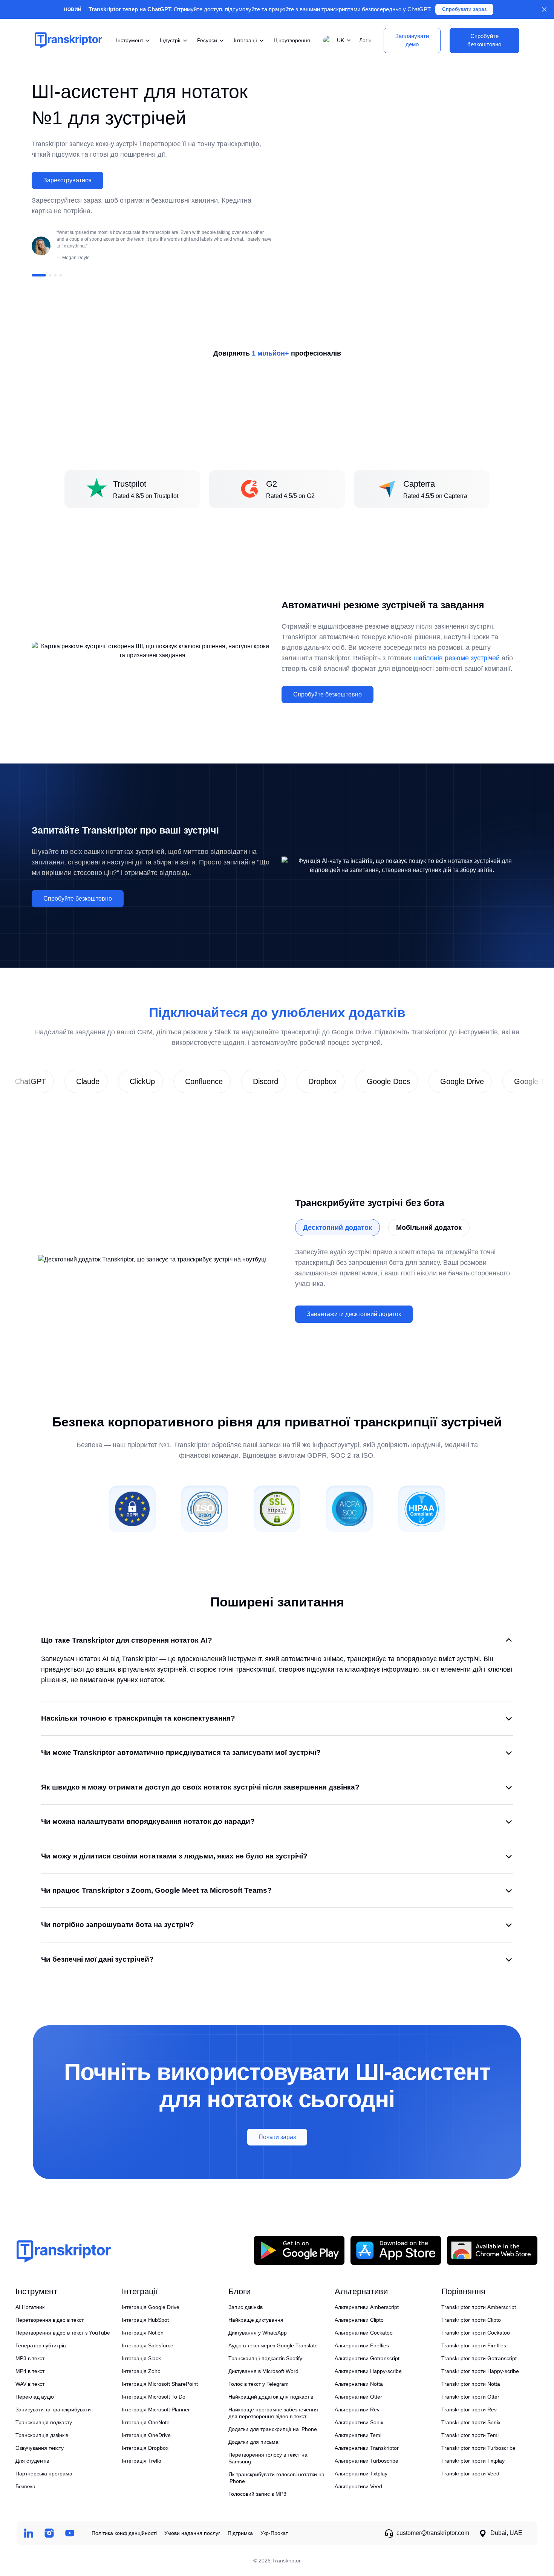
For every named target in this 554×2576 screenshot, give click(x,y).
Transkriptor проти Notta (471, 2384)
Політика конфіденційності (124, 2533)
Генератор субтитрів (41, 2345)
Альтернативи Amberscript (367, 2307)
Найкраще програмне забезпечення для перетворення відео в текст (273, 2413)
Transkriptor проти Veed (470, 2474)
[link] (70, 1081)
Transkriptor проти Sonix (471, 2422)
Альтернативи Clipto (359, 2320)
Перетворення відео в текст (50, 2320)
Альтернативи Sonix (359, 2422)
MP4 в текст (30, 2371)
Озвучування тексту (40, 2448)
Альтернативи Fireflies (362, 2345)
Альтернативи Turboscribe (367, 2461)
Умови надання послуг (192, 2533)
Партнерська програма (44, 2474)
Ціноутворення (292, 40)
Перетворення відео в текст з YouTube (63, 2333)
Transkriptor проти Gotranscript (479, 2358)
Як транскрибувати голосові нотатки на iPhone (276, 2478)
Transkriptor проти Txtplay (473, 2461)
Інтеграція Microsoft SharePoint (160, 2384)
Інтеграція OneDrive (146, 2435)
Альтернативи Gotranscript (367, 2358)
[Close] (544, 9)
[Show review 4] (61, 275)
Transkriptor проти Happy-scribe (480, 2371)
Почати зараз (277, 2137)
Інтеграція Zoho (141, 2371)
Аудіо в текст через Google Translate (273, 2345)
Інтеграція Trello (142, 2461)
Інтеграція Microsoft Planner (156, 2410)
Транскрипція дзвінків (42, 2435)
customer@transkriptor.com (433, 2533)
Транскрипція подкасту (44, 2422)
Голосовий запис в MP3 (257, 2494)
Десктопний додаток (337, 1228)
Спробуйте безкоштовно (328, 694)
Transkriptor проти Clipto (471, 2320)
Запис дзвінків (246, 2307)
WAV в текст (30, 2384)
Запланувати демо (412, 40)
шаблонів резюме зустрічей (457, 658)
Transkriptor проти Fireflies (474, 2345)
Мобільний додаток (429, 1228)
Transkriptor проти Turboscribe (478, 2448)
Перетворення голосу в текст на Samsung (268, 2458)
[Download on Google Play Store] (299, 2250)
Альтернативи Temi (358, 2435)
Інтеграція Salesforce (148, 2345)
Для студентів (32, 2461)
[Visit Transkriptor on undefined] (28, 2533)
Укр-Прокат (274, 2533)
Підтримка (240, 2533)
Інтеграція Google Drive (151, 2307)
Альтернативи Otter (358, 2397)
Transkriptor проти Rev (469, 2410)
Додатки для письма (253, 2442)
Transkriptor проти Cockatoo (476, 2333)
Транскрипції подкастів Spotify (265, 2358)
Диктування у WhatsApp (258, 2333)
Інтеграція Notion (143, 2333)
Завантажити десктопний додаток (354, 1314)
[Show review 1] (39, 275)
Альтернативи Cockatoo (364, 2333)
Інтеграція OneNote (146, 2422)
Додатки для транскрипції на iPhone (273, 2429)
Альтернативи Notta (359, 2384)
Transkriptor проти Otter (470, 2397)
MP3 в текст (30, 2358)
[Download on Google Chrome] (492, 2250)
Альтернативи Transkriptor (367, 2448)
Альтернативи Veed (358, 2486)
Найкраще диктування (256, 2320)
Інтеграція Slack (141, 2358)
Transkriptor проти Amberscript (479, 2307)
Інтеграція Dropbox (145, 2448)
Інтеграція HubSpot (145, 2320)
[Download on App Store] (396, 2250)
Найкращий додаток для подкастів (271, 2397)
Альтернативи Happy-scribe (368, 2371)
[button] (335, 40)
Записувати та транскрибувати (53, 2410)
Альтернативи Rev (357, 2410)
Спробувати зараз (464, 9)
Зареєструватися (67, 180)
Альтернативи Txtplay (361, 2474)
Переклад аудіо (35, 2397)
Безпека (25, 2486)
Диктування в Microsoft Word (263, 2371)
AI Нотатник (30, 2307)
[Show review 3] (55, 275)
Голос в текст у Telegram (259, 2384)
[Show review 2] (50, 275)
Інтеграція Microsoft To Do (154, 2397)
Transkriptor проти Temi (470, 2435)
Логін (365, 40)
